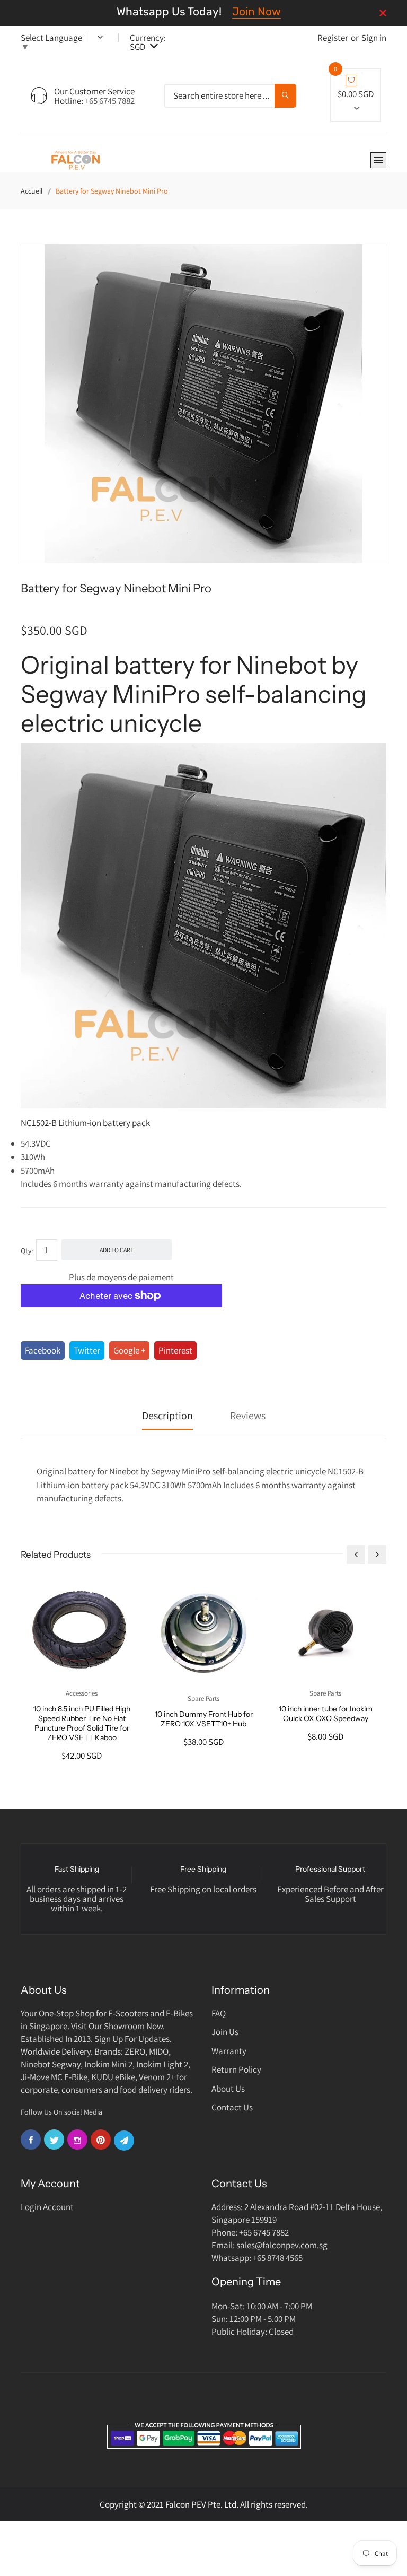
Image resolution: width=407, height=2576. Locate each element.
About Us (228, 2089)
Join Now (256, 11)
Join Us (225, 2032)
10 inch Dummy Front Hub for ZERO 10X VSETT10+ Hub (204, 1719)
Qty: (27, 1251)
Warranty (229, 2051)
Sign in (374, 38)
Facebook (43, 1350)
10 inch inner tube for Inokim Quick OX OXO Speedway (326, 1714)
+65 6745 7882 (110, 101)
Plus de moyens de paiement (121, 1277)
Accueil (32, 191)
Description (167, 1416)
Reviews (248, 1416)
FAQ (219, 2013)
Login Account (47, 2207)
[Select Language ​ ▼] (93, 38)
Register (333, 38)
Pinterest (175, 1350)
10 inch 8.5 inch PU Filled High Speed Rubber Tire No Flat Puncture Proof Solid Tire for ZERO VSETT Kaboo (82, 1723)
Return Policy (236, 2069)
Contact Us (232, 2107)
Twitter (87, 1350)
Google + (129, 1350)
